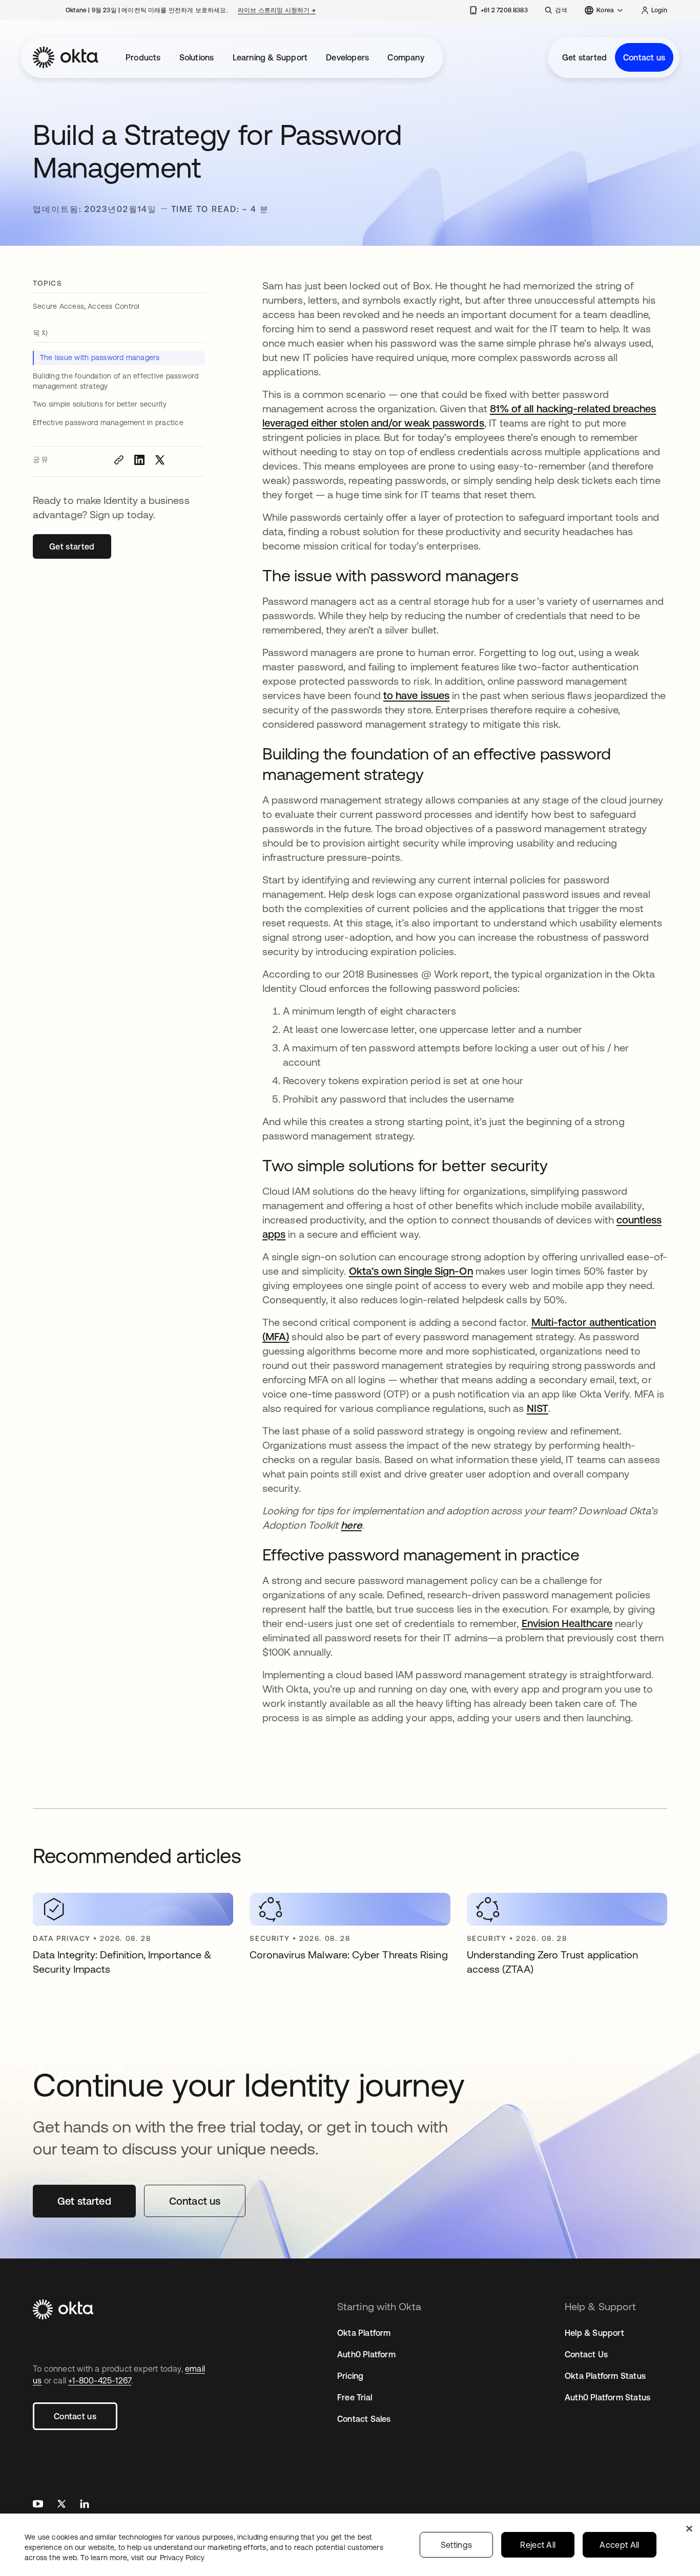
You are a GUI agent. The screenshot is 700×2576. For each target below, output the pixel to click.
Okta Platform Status (605, 2376)
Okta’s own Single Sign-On (411, 1271)
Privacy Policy (182, 2558)
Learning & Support (270, 57)
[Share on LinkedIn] (139, 460)
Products (143, 57)
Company (406, 57)
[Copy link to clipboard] (119, 460)
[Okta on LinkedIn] (85, 2505)
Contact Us (586, 2354)
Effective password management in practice (108, 423)
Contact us (644, 57)
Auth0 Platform (366, 2354)
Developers (347, 57)
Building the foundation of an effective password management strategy (116, 381)
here (351, 1525)
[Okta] (66, 57)
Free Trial (355, 2397)
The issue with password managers (100, 357)
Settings (457, 2545)
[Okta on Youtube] (38, 2505)
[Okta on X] (61, 2505)
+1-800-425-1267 (100, 2380)
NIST (538, 1408)
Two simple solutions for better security (100, 404)
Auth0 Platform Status (608, 2397)
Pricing (350, 2376)
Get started (584, 57)
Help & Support (594, 2333)
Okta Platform (364, 2333)
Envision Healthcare (567, 1623)
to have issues (416, 695)
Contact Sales (364, 2419)
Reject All (538, 2545)
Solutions (197, 57)
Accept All (619, 2545)
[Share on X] (160, 460)
